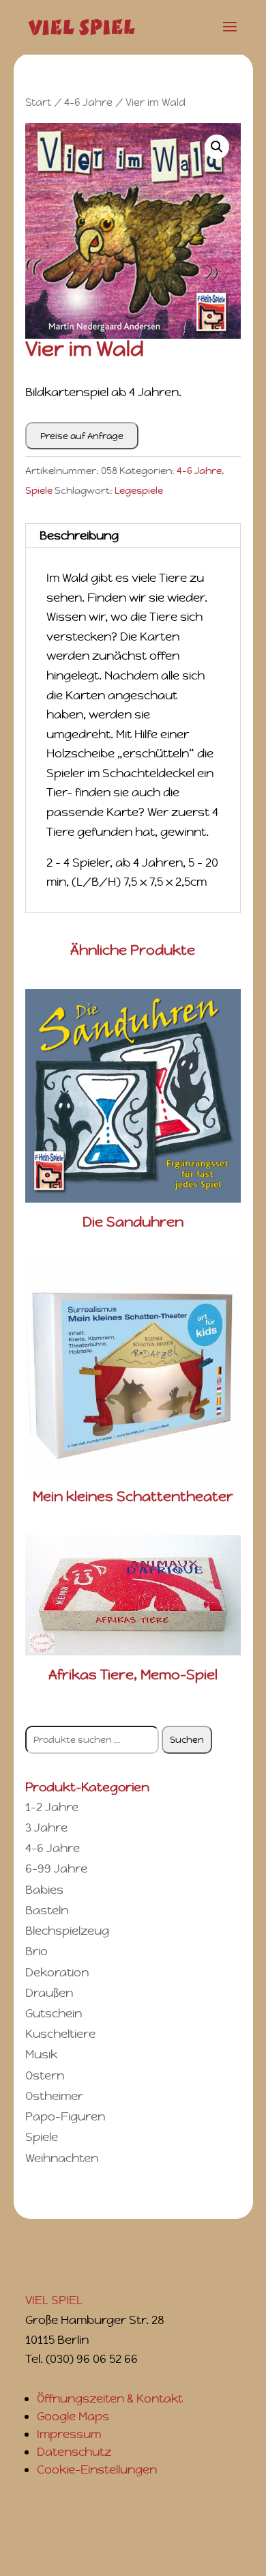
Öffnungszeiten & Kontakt (110, 2398)
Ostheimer (54, 2096)
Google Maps (73, 2416)
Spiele (39, 490)
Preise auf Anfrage (82, 436)
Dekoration (57, 1972)
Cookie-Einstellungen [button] (97, 2469)
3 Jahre (46, 1828)
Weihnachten (62, 2158)
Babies (44, 1890)
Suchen (187, 1740)
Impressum (69, 2434)
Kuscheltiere (60, 2034)
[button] (217, 147)
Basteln (47, 1910)
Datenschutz (74, 2452)
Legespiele (139, 490)
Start (38, 102)
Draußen (49, 1993)
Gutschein (54, 2013)
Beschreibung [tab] (79, 535)
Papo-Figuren (65, 2116)
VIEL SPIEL (54, 2300)
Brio (36, 1951)
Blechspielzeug (67, 1931)
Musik (41, 2054)
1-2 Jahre (52, 1807)
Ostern (45, 2075)
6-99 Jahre (56, 1868)
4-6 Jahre (88, 102)
